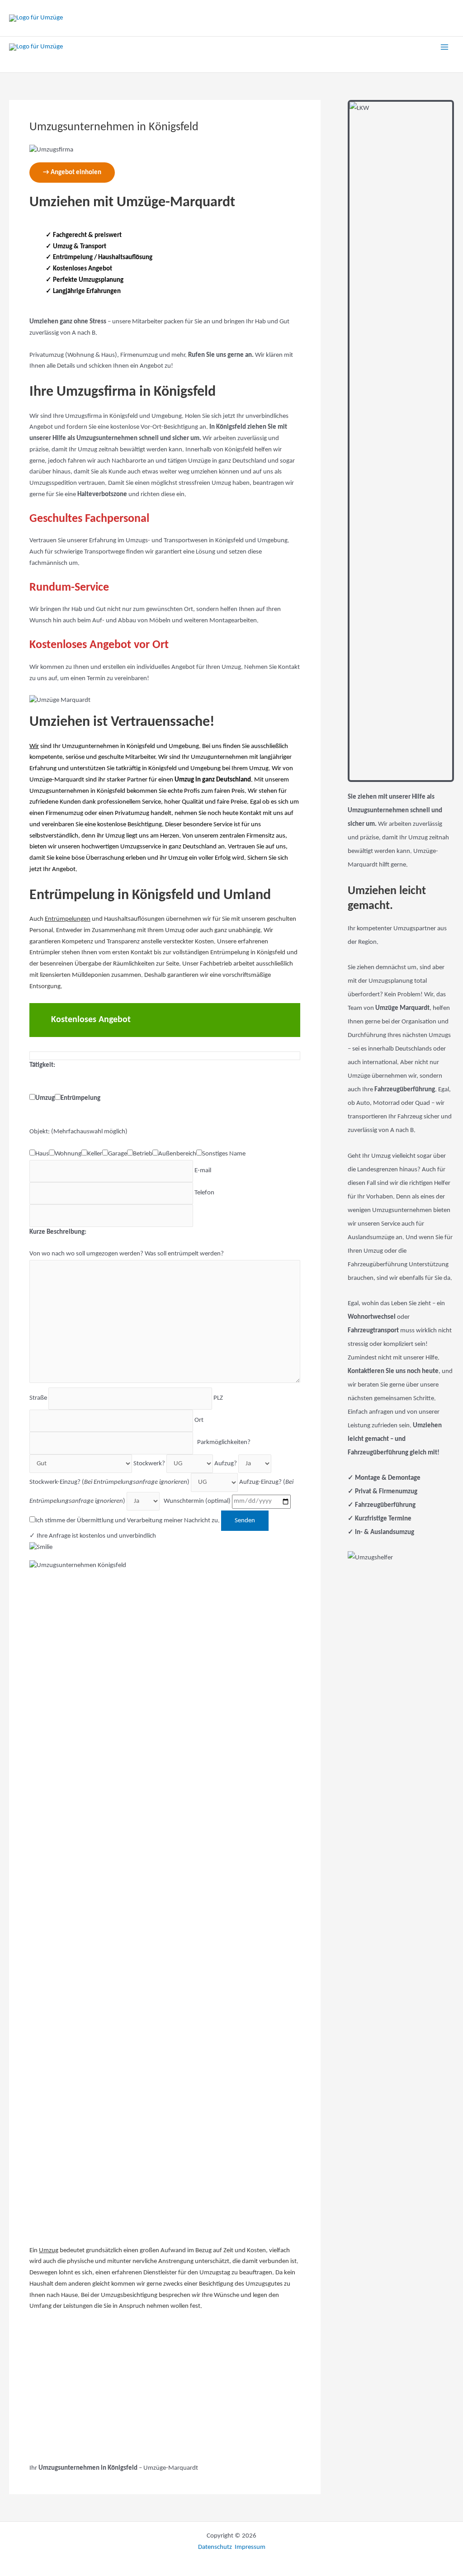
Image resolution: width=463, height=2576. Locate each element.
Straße (39, 1398)
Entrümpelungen (68, 919)
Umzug (49, 2251)
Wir (34, 746)
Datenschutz (216, 2547)
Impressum (250, 2547)
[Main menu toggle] (445, 47)
